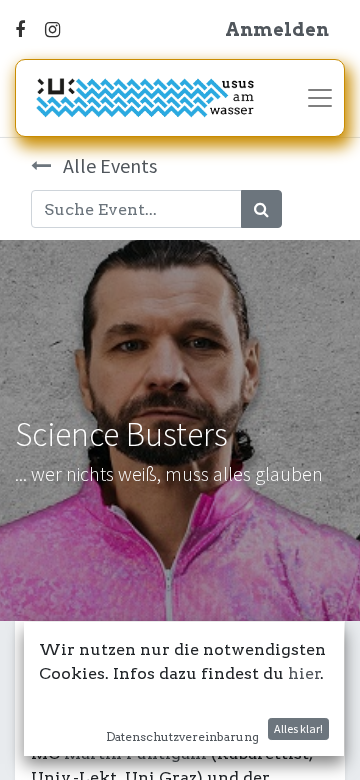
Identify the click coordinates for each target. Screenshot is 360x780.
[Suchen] (261, 209)
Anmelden (277, 29)
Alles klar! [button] (298, 728)
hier (304, 673)
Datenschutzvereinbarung (182, 736)
